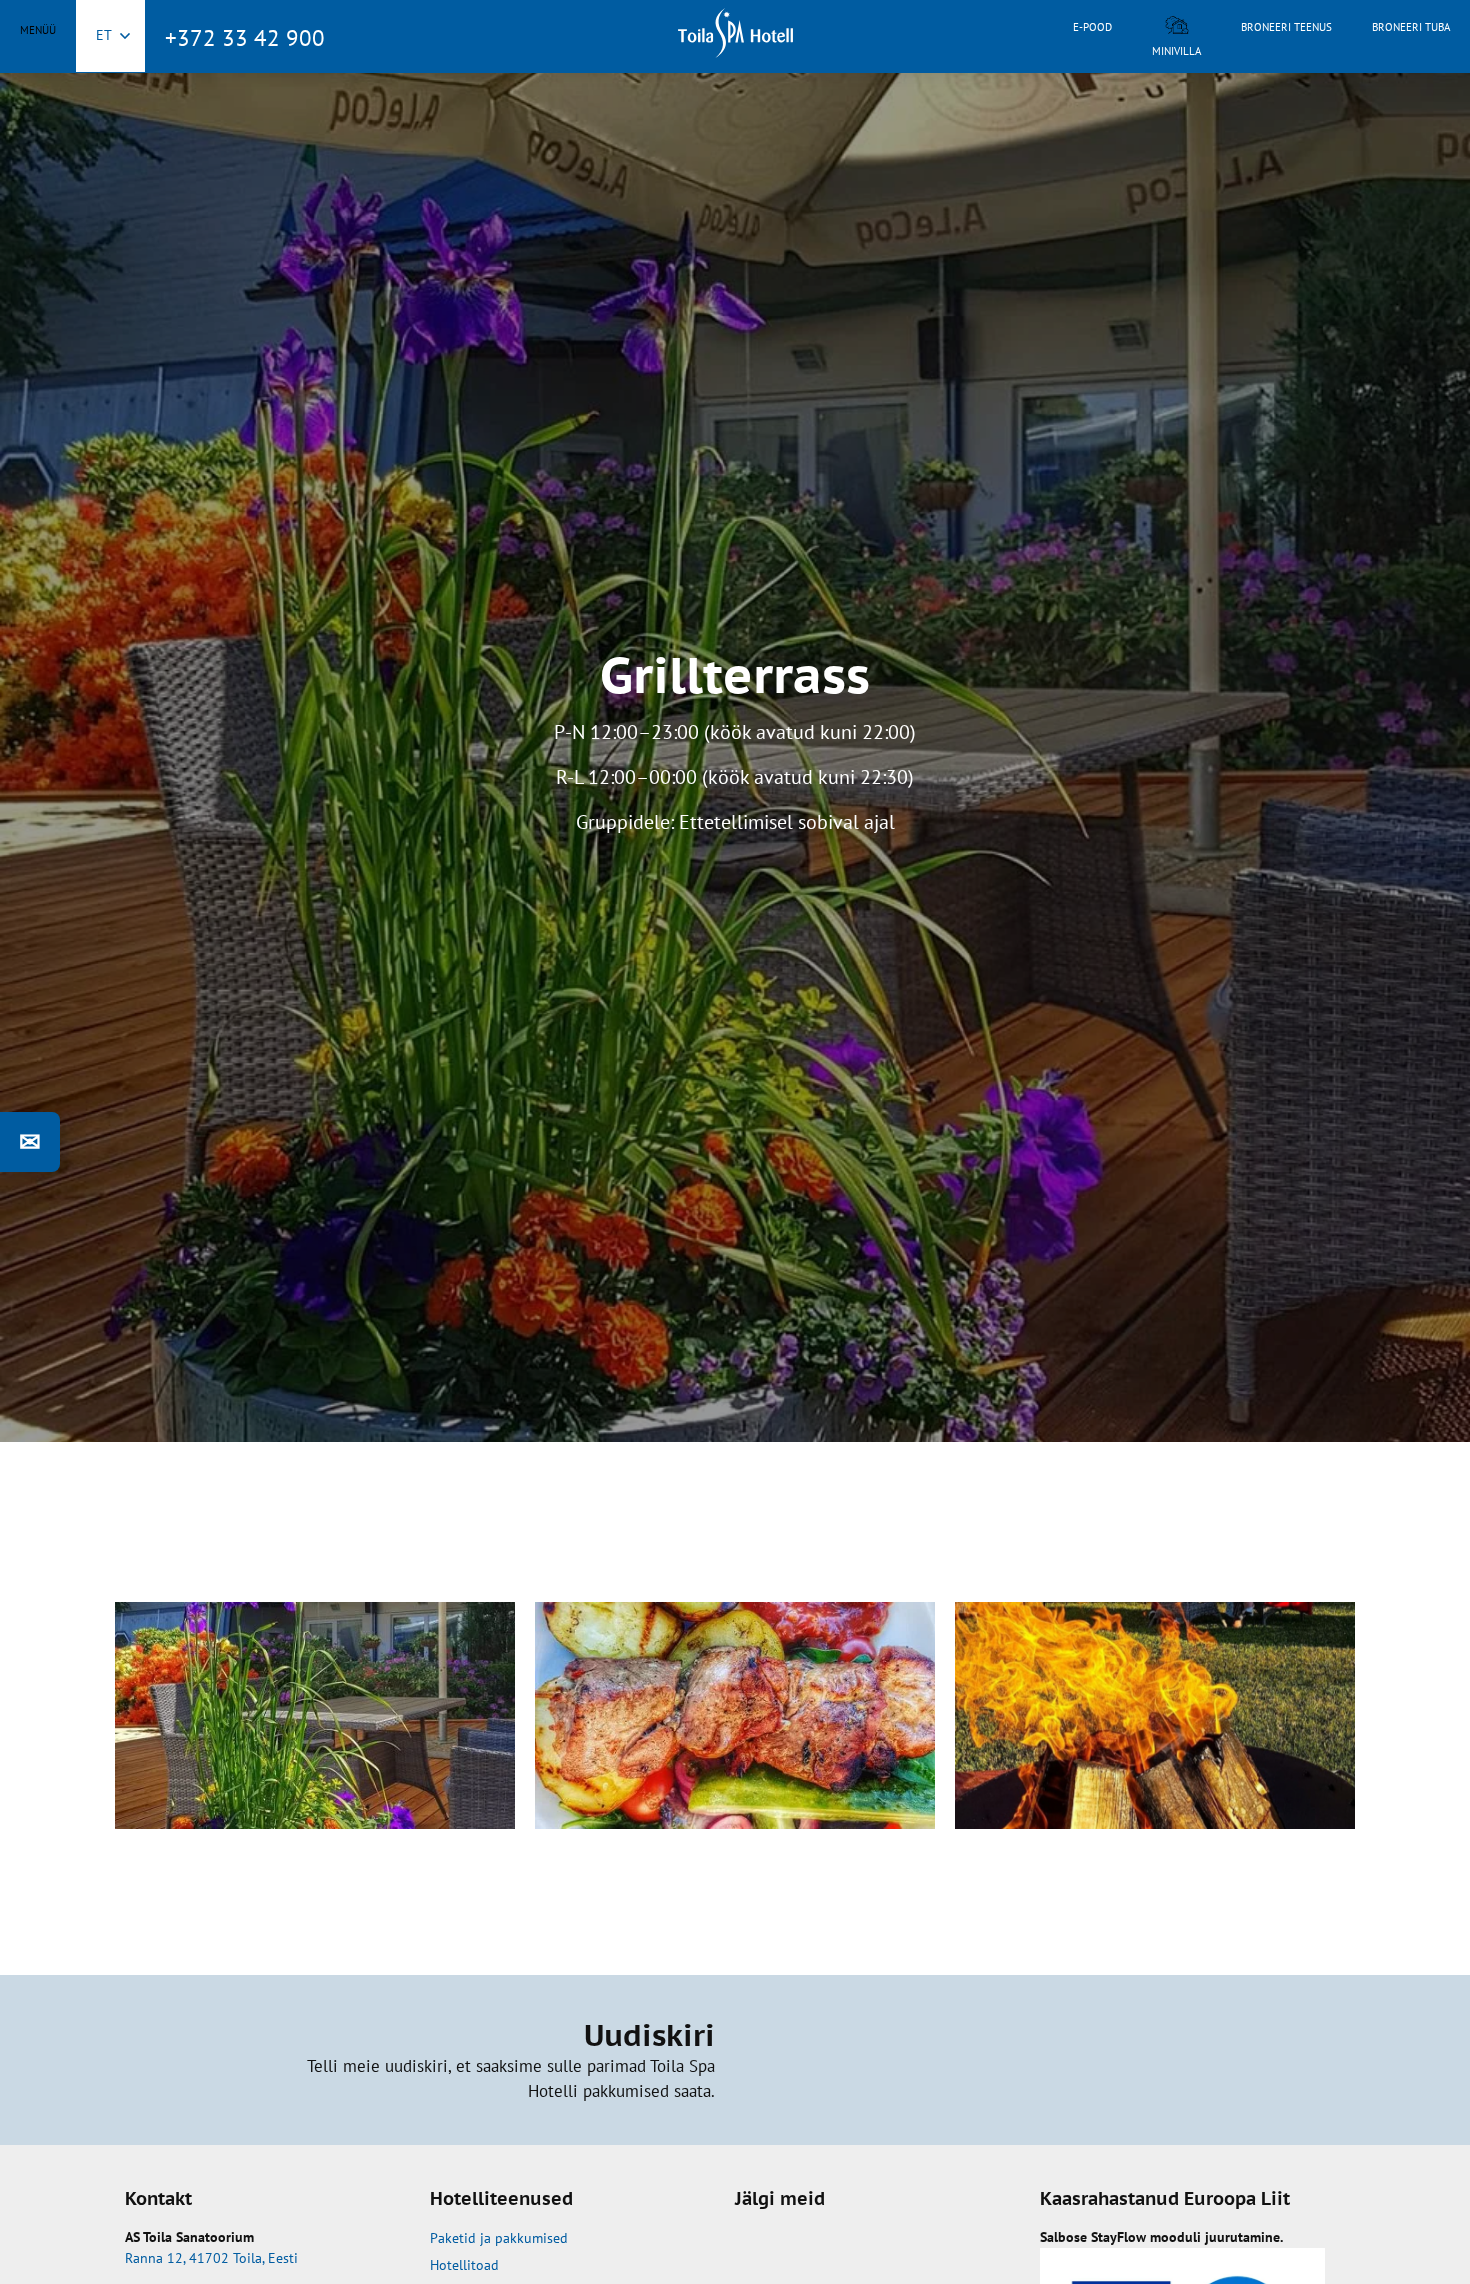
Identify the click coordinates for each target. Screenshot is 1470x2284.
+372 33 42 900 (245, 37)
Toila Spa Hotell (735, 33)
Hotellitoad (464, 2265)
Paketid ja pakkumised (499, 2238)
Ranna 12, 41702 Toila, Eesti (211, 2258)
